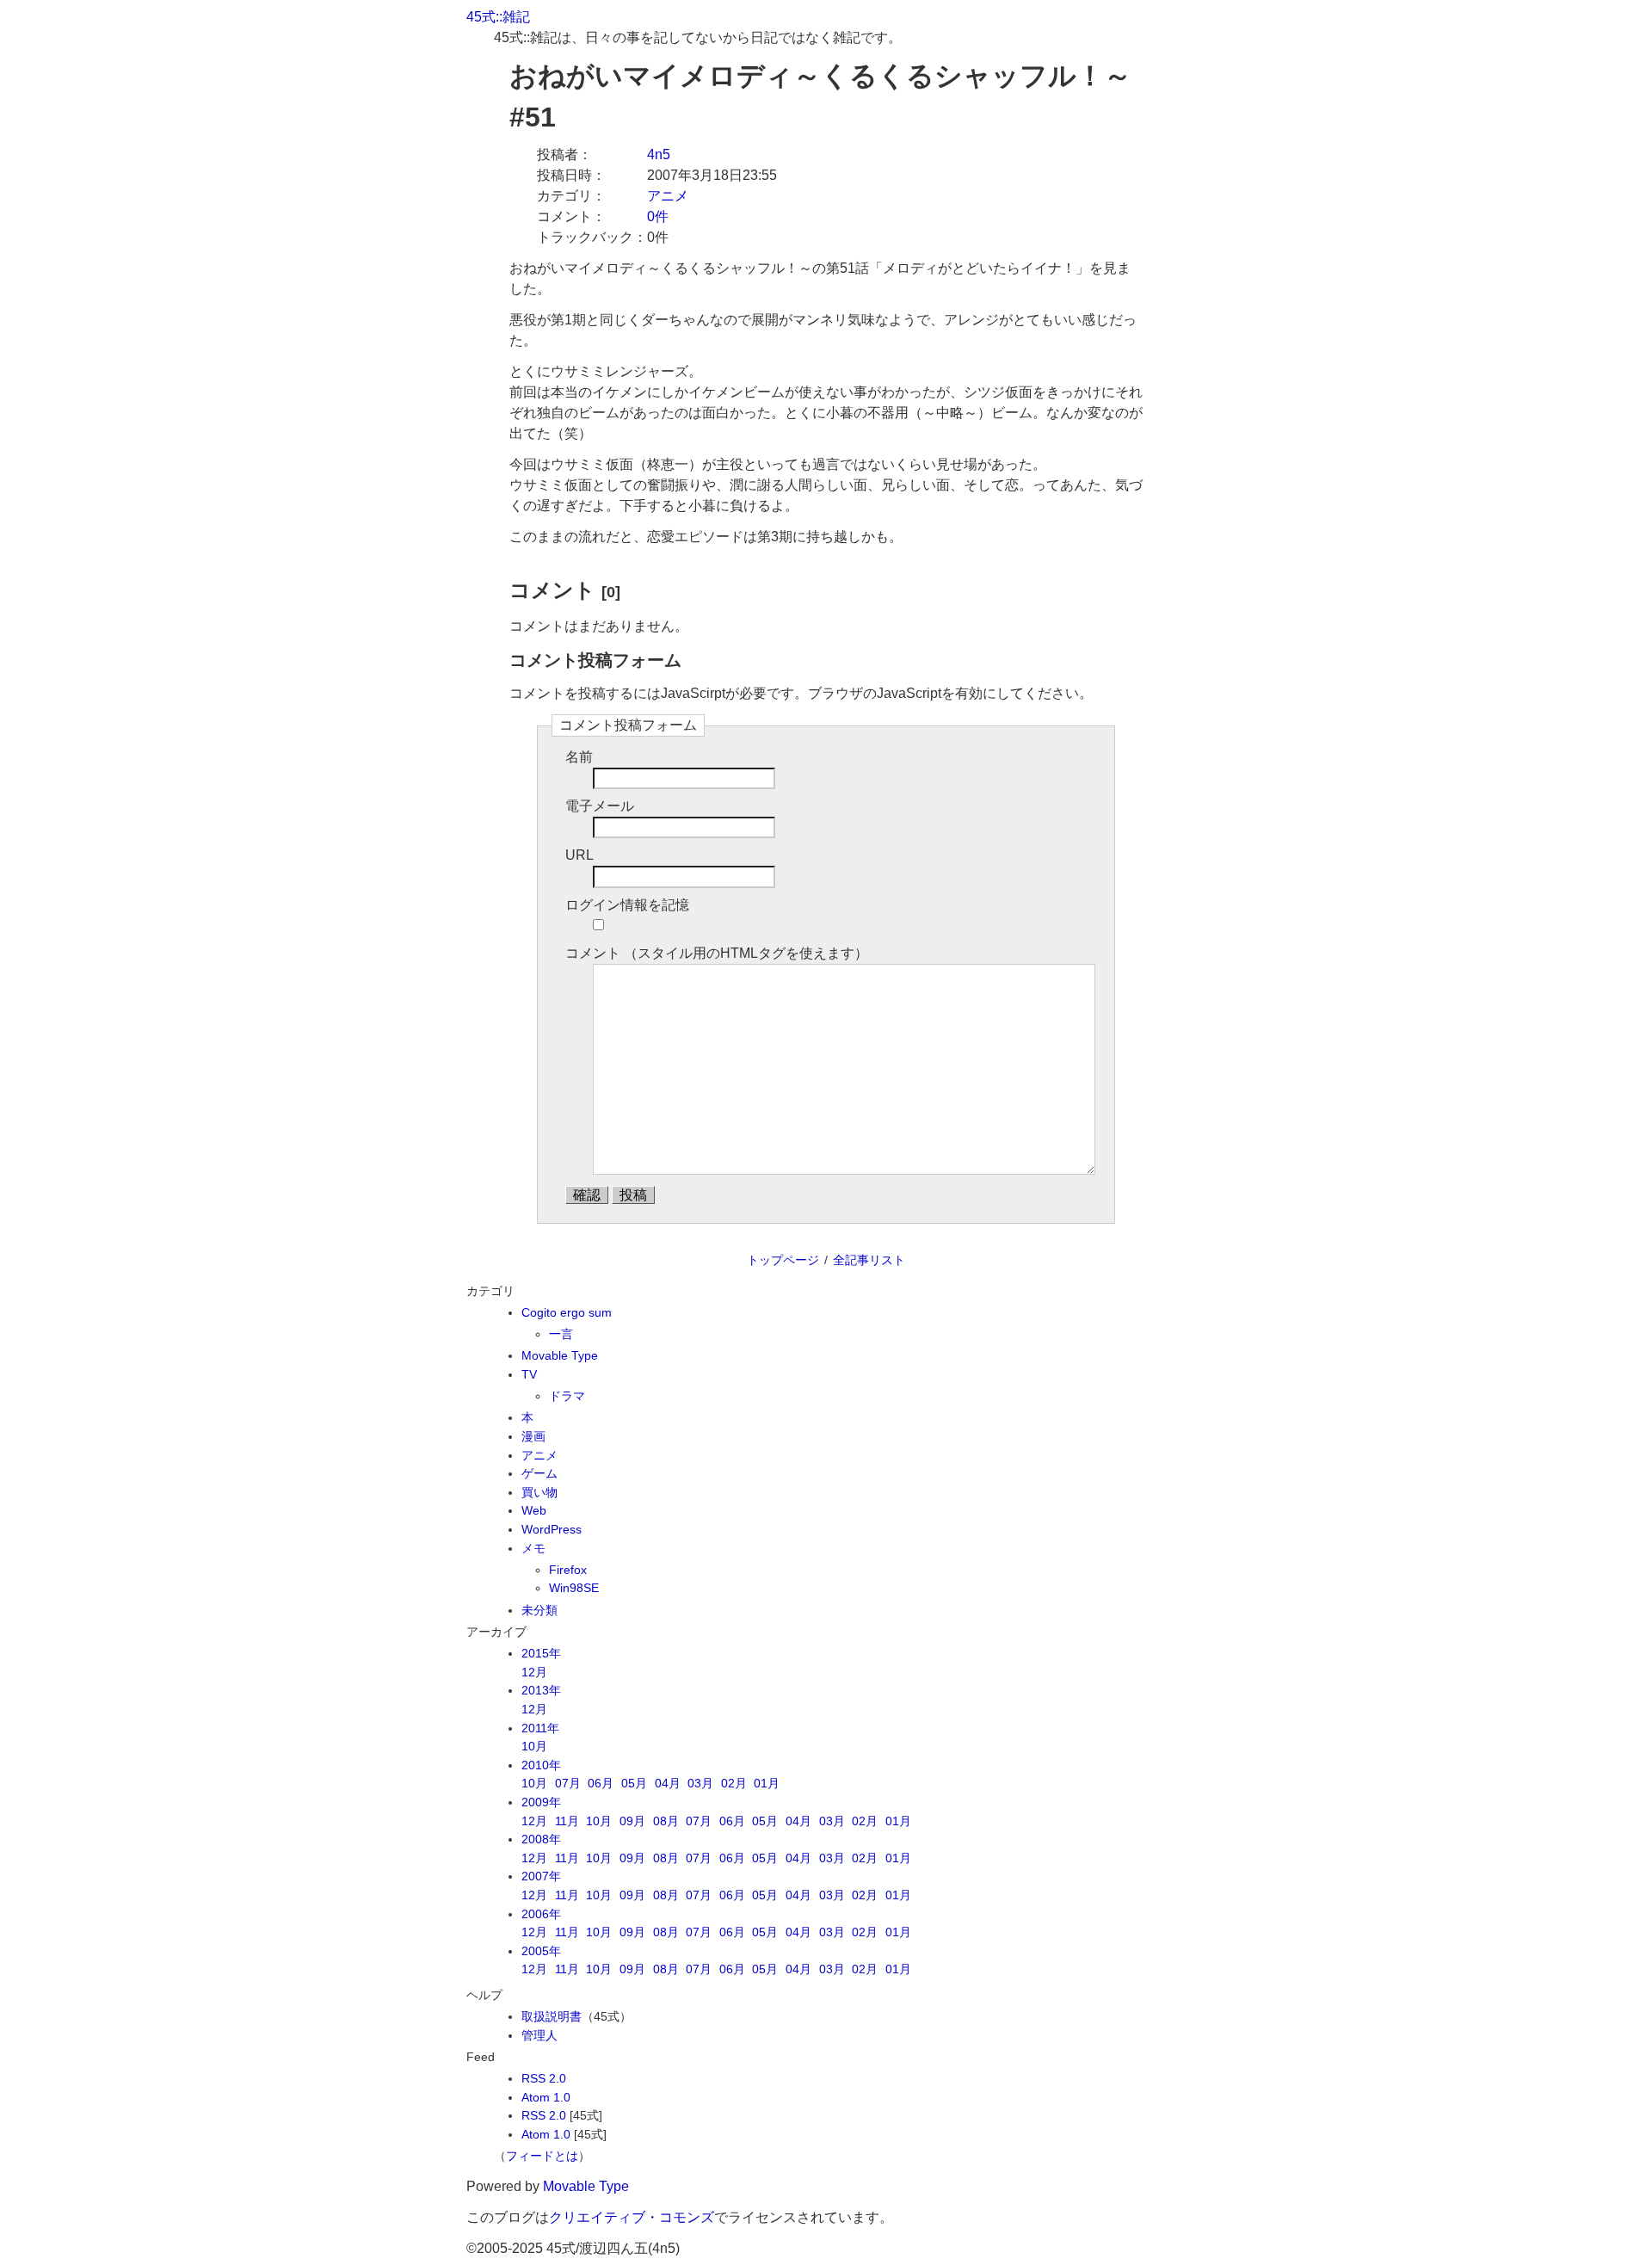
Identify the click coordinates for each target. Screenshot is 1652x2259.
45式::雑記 (498, 17)
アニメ (668, 196)
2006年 (541, 1914)
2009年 (541, 1802)
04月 (668, 1783)
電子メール (600, 806)
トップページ (783, 1260)
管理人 (539, 2035)
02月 (734, 1783)
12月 (534, 1672)
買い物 (539, 1492)
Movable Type (560, 1355)
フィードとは (542, 2156)
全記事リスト (869, 1260)
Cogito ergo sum (567, 1312)
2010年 (541, 1765)
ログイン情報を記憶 (627, 905)
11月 (567, 1821)
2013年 (541, 1690)
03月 (700, 1783)
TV (529, 1374)
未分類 (539, 1610)
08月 (666, 1821)
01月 (767, 1783)
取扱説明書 (552, 2016)
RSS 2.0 (544, 2078)
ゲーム (539, 1473)
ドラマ (567, 1396)
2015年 (541, 1653)
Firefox (568, 1570)
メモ (533, 1548)
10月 (534, 1746)
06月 (601, 1783)
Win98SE (574, 1588)
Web (534, 1510)
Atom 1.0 (546, 2097)
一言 (561, 1334)
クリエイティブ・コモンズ (632, 2217)
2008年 (541, 1839)
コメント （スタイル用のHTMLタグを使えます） (717, 953)
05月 (634, 1783)
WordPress (552, 1529)
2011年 (540, 1728)
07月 (568, 1783)
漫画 (533, 1436)
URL (579, 855)
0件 (658, 216)
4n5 (659, 154)
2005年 (541, 1951)
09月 (632, 1821)
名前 (579, 757)
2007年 (541, 1876)
